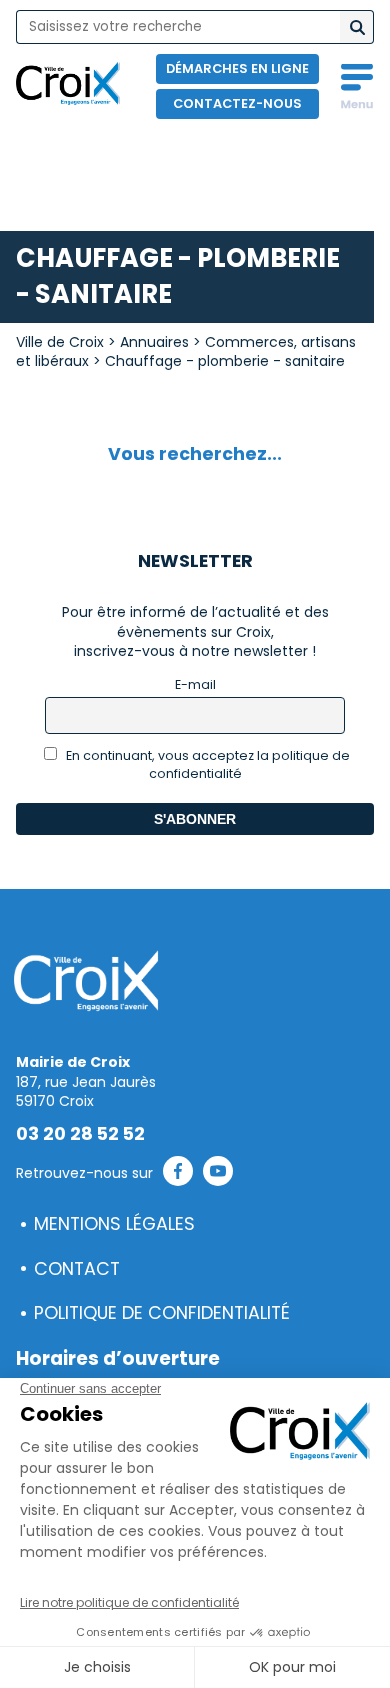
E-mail (195, 684)
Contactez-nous (237, 103)
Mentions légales (114, 1224)
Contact (77, 1269)
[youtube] (218, 1174)
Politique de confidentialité (162, 1313)
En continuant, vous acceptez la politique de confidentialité (206, 764)
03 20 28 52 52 (80, 1134)
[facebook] (178, 1174)
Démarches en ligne (237, 68)
